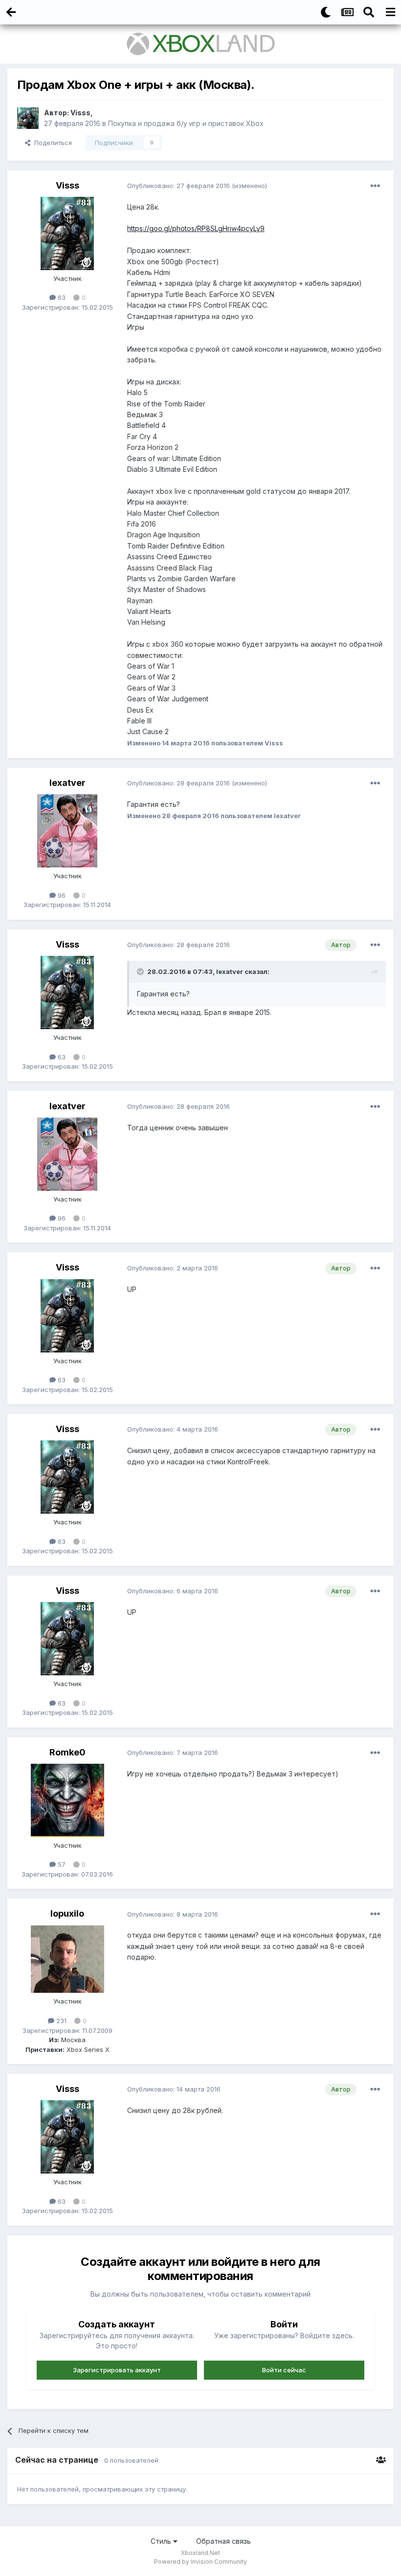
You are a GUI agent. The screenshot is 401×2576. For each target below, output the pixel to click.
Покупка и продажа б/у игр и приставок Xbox (186, 123)
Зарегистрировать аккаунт (117, 2370)
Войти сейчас (284, 2370)
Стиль (162, 2541)
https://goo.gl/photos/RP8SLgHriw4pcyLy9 (196, 228)
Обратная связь (223, 2541)
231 (60, 2021)
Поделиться (51, 143)
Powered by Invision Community (200, 2562)
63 (61, 297)
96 (61, 895)
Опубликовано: (178, 186)
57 (61, 1864)
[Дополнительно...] (375, 186)
